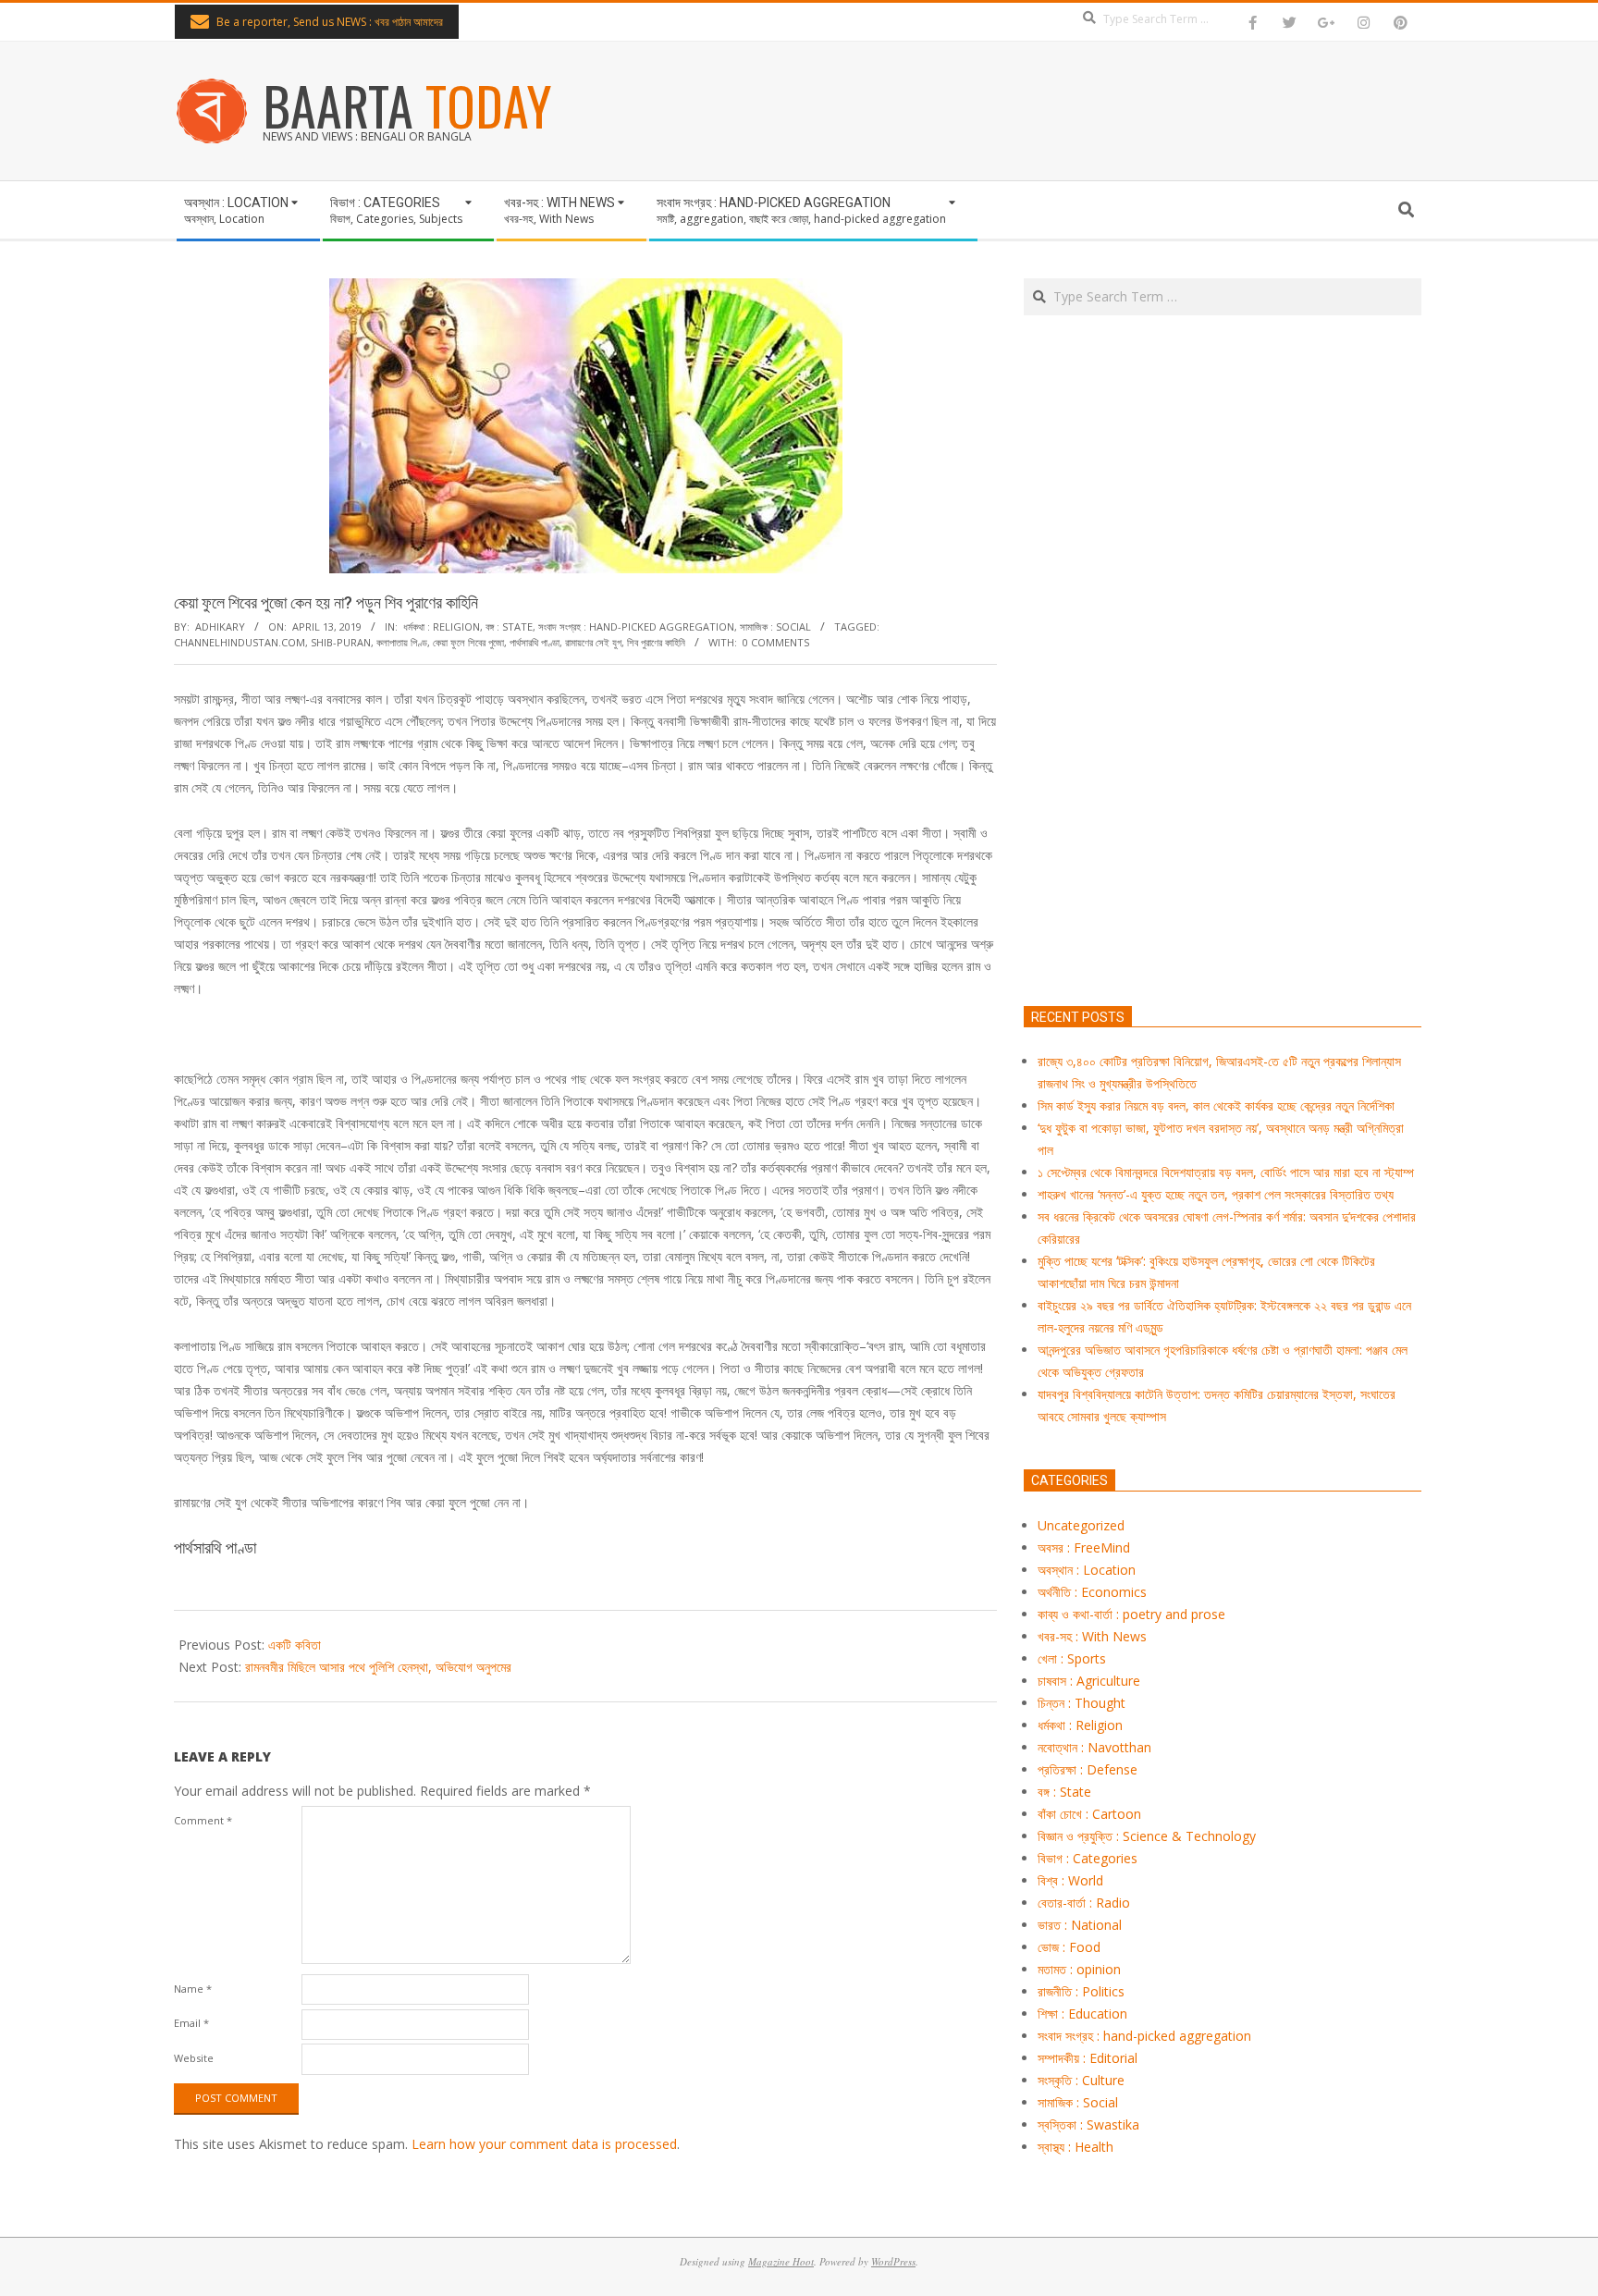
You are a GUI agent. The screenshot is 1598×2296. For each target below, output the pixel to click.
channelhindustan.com (240, 642)
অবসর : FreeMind (1084, 1547)
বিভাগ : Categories (1088, 1858)
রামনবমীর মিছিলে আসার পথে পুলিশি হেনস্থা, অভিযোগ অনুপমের (378, 1667)
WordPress (893, 2261)
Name (193, 1989)
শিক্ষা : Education (1082, 2014)
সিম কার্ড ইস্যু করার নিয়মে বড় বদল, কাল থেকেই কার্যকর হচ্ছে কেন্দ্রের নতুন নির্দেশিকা (1216, 1105)
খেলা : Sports (1072, 1658)
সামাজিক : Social (775, 626)
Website (194, 2058)
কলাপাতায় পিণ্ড (402, 642)
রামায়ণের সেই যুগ (593, 642)
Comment (203, 1820)
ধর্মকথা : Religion (442, 626)
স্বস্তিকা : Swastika (1088, 2124)
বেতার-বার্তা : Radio (1084, 1903)
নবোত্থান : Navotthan (1094, 1747)
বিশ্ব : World (1070, 1880)
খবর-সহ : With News (1092, 1636)
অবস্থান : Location (1087, 1570)
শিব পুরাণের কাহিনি (656, 642)
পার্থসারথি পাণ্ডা (535, 642)
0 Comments (776, 642)
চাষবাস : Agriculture (1089, 1681)
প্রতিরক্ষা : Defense (1088, 1769)
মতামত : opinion (1079, 1969)
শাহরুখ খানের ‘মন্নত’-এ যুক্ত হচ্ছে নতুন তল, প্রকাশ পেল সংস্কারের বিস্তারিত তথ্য (1216, 1194)
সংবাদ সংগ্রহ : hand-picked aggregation (636, 626)
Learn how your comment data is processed (544, 2144)
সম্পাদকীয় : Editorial (1088, 2058)
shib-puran (341, 642)
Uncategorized (1081, 1525)
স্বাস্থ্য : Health (1076, 2147)
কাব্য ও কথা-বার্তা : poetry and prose (1131, 1614)
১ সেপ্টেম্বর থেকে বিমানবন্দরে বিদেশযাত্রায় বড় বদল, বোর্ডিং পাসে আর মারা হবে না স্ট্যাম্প (1226, 1172)
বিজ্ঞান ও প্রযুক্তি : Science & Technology (1147, 1836)
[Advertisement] (1223, 747)
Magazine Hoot (781, 2261)
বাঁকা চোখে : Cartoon (1089, 1814)
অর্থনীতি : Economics (1092, 1592)
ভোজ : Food (1069, 1947)
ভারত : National (1080, 1925)
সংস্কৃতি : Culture (1081, 2080)
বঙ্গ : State (509, 626)
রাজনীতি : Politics (1081, 1991)
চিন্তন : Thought (1082, 1703)
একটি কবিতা (295, 1645)
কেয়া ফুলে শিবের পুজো (468, 642)
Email (191, 2023)
